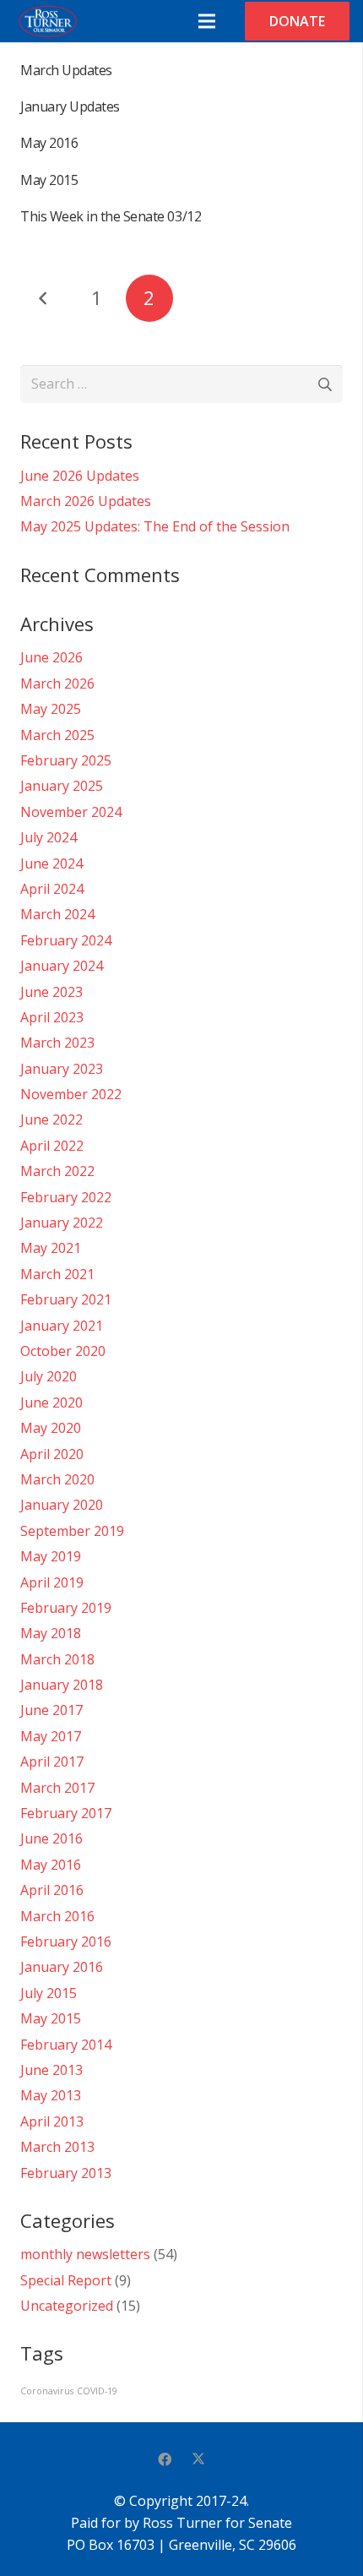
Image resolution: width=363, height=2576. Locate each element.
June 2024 (51, 863)
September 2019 (72, 1531)
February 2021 (66, 1299)
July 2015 (49, 1993)
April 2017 (52, 1762)
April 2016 (52, 1890)
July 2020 (49, 1376)
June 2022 (51, 1119)
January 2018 (62, 1685)
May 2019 (51, 1556)
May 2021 (51, 1248)
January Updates (70, 106)
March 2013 (57, 2147)
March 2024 (57, 914)
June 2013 (51, 2070)
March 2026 (57, 683)
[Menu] (207, 21)
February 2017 (66, 1813)
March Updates (66, 70)
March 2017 (57, 1788)
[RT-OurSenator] (47, 21)
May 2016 (49, 143)
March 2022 (57, 1171)
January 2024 (62, 966)
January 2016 (62, 1967)
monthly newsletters (85, 2254)
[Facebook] (165, 2459)
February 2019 (66, 1608)
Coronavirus (47, 2391)
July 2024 (49, 837)
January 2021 (62, 1326)
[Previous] (44, 298)
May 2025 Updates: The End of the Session (155, 526)
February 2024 (66, 940)
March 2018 (57, 1659)
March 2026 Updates (86, 501)
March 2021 (57, 1274)
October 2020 (63, 1351)
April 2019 (52, 1582)
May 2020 (51, 1428)
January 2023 (62, 1069)
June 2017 (51, 1710)
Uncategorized (67, 2306)
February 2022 (66, 1197)
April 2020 (52, 1454)
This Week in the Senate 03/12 (111, 216)
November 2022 (71, 1094)
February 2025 (66, 760)
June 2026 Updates (80, 476)
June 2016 (51, 1838)
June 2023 (51, 992)
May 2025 (51, 709)
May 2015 (49, 180)
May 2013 (51, 2095)
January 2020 (62, 1505)
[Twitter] (198, 2459)
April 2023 (52, 1017)
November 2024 (71, 812)
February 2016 (66, 1942)
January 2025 (62, 786)
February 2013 (66, 2173)
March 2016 (57, 1916)
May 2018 (51, 1633)
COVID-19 (97, 2391)
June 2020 (51, 1402)
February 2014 (66, 2045)
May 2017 (51, 1736)
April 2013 (52, 2121)
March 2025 (57, 735)
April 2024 (52, 889)
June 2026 (51, 657)
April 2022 (52, 1146)
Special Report (66, 2280)
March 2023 (57, 1043)
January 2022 (62, 1223)
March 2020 (57, 1479)
